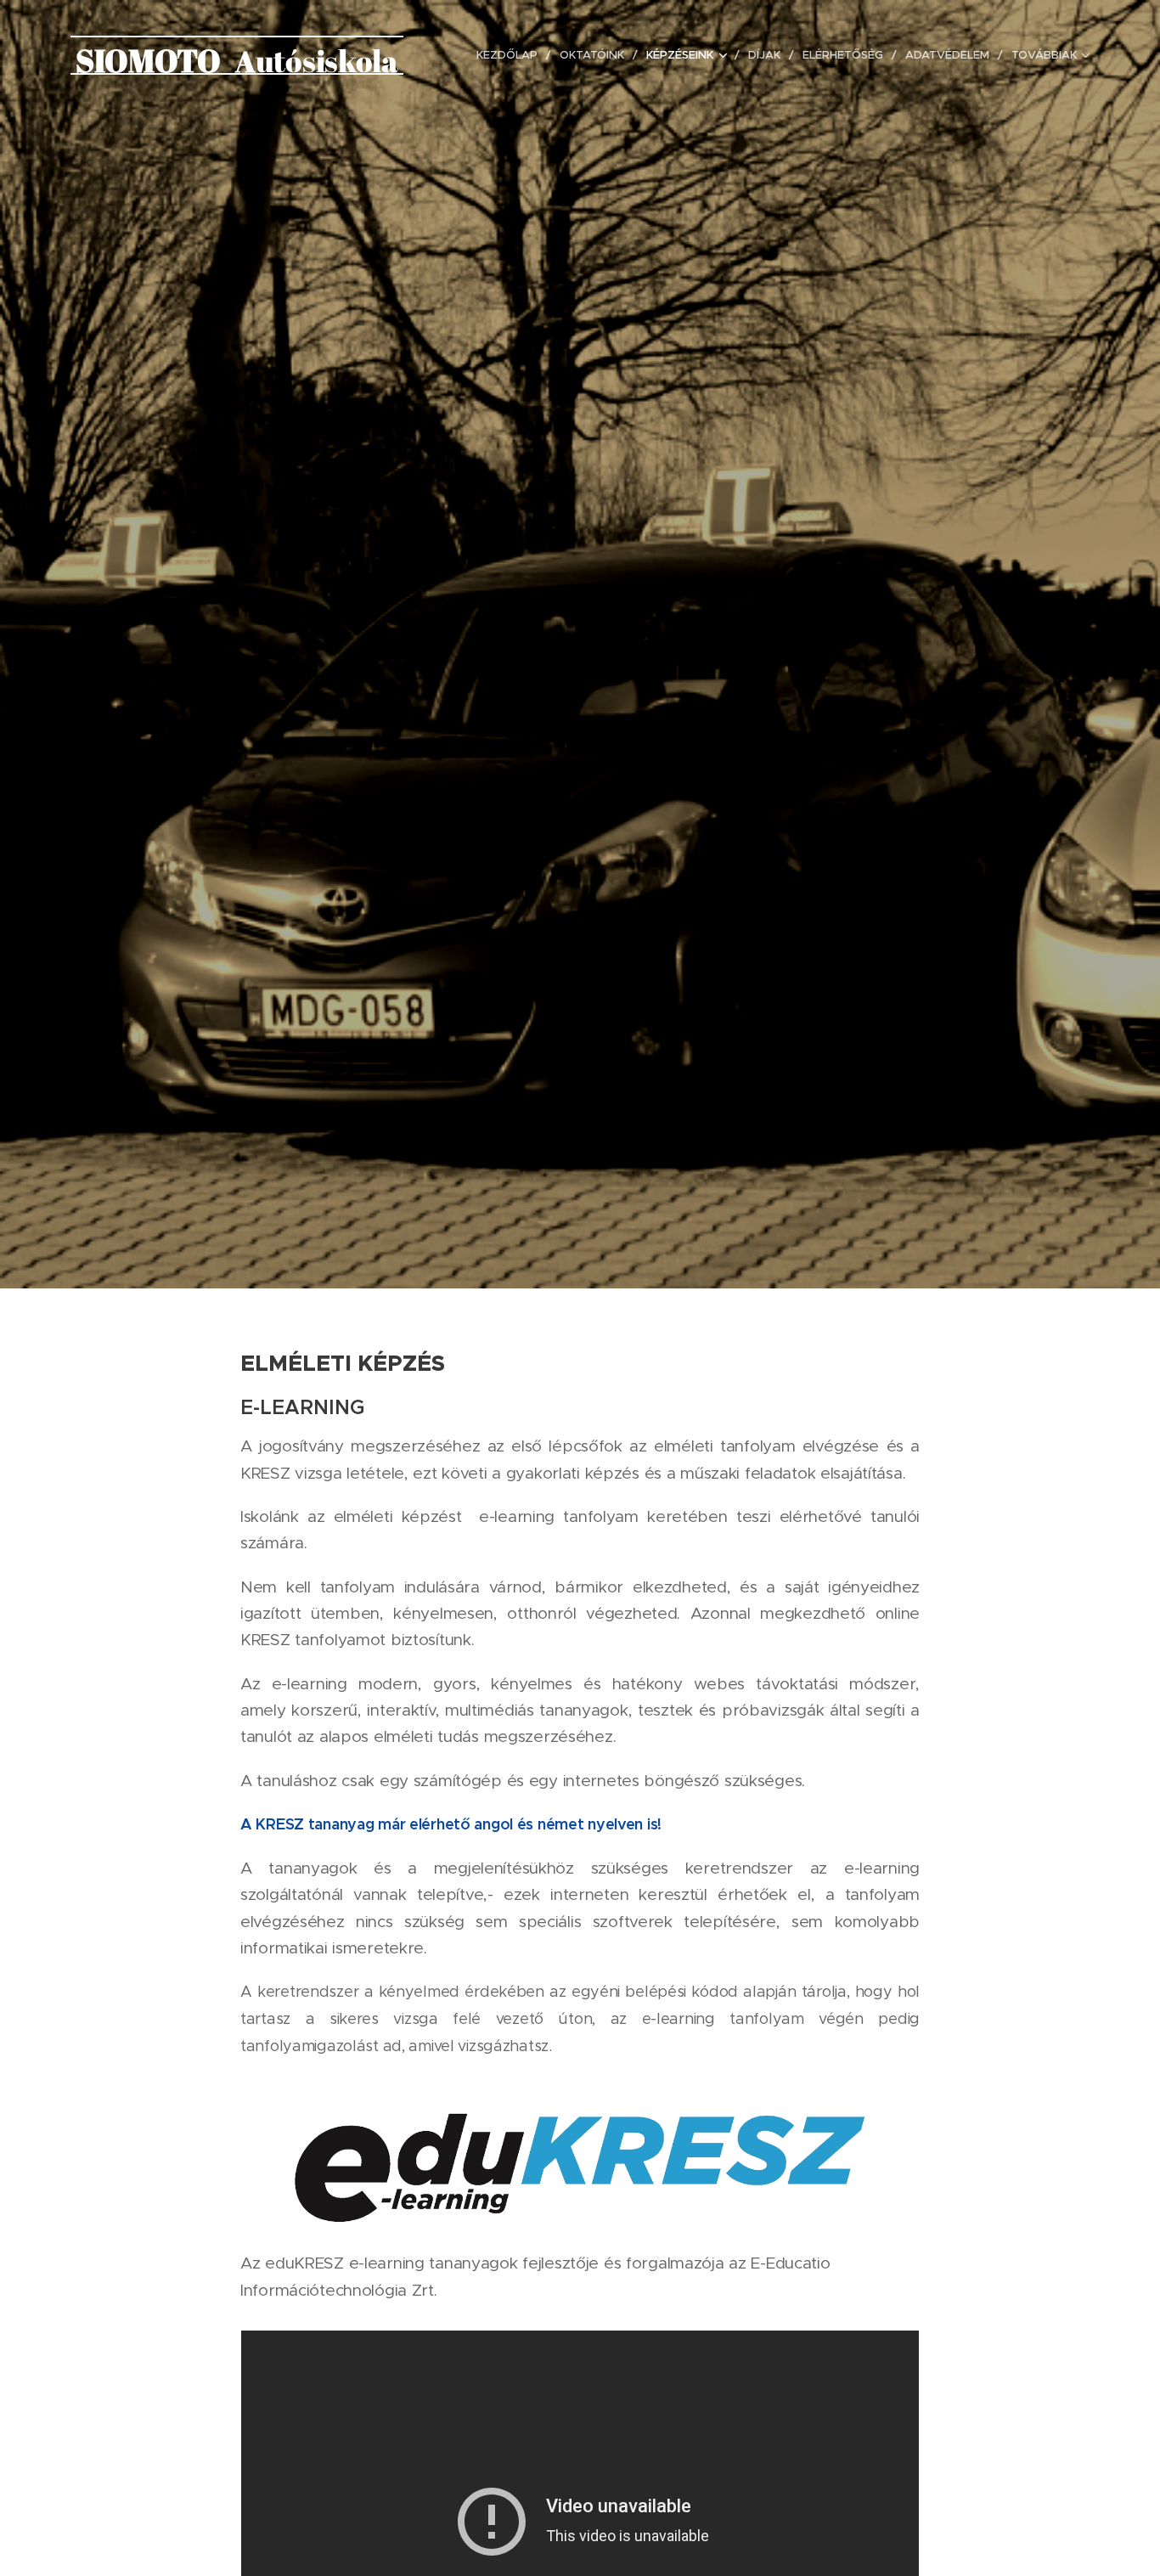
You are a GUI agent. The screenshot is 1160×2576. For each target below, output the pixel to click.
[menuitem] (512, 55)
